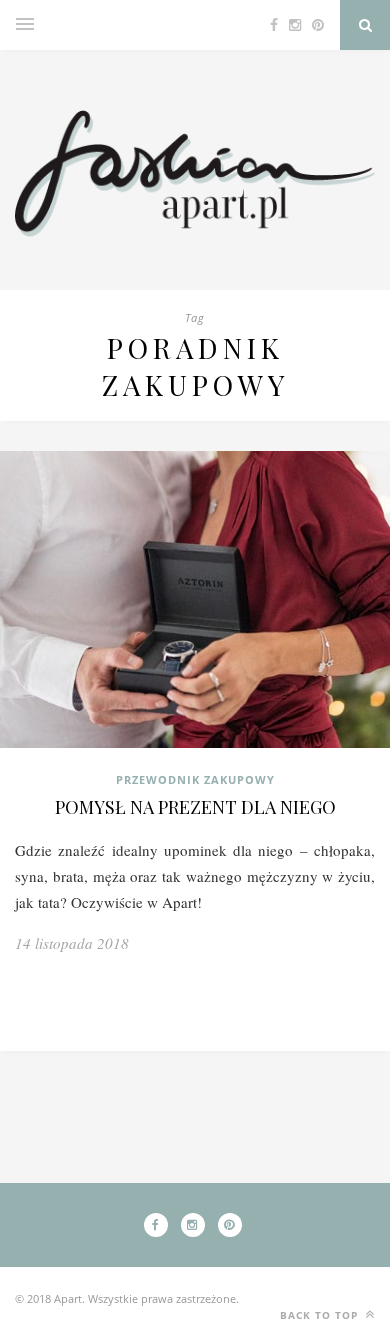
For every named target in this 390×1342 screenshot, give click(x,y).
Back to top (321, 1315)
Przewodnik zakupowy (195, 779)
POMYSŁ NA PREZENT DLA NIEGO (195, 807)
